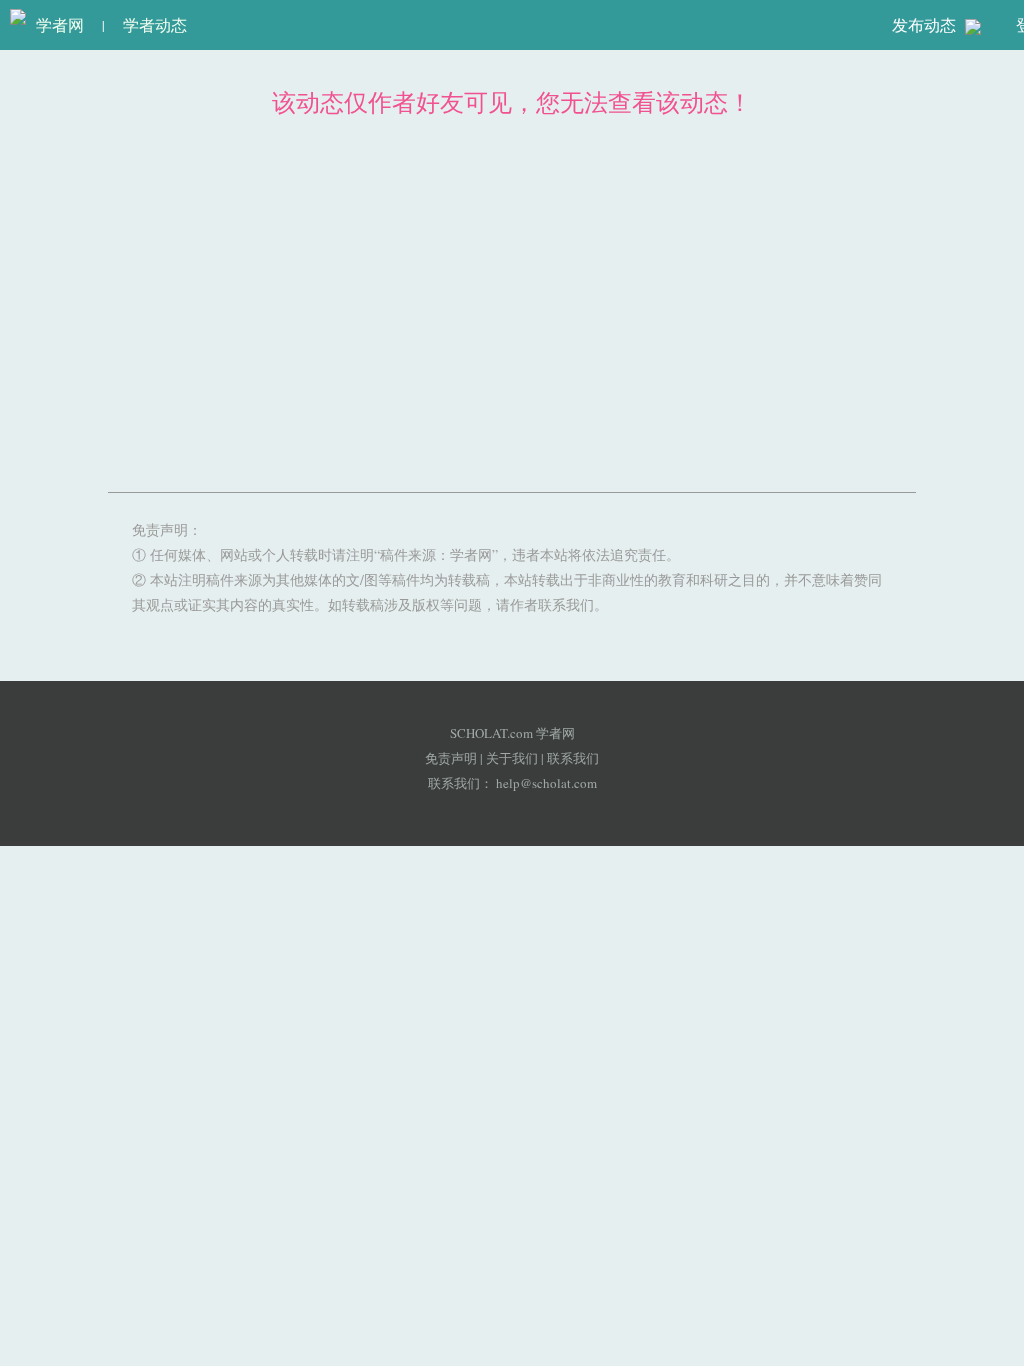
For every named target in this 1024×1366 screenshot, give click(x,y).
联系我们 (573, 758)
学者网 (55, 24)
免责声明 (451, 758)
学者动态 (155, 24)
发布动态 (926, 24)
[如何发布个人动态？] (973, 26)
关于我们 (512, 758)
